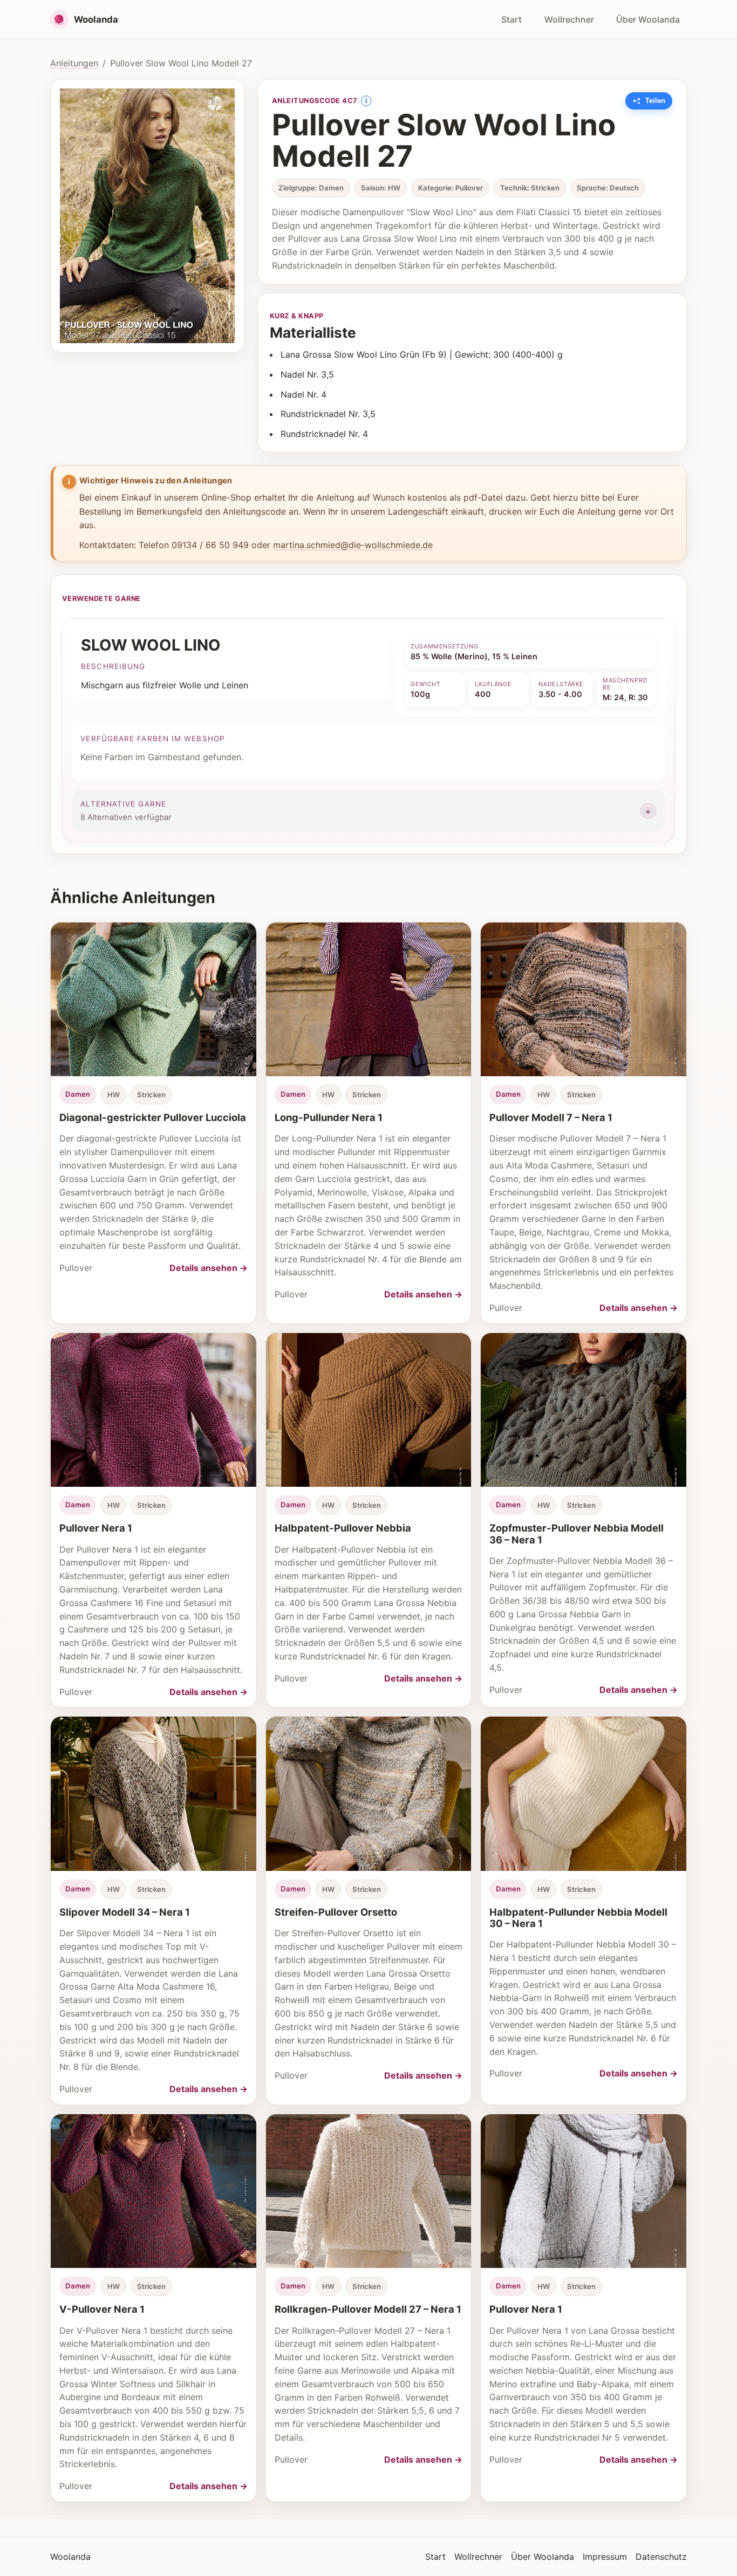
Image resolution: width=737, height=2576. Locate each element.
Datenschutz (661, 2557)
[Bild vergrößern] (147, 216)
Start (511, 19)
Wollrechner (569, 19)
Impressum (605, 2557)
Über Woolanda (648, 19)
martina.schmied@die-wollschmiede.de (353, 545)
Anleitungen (74, 63)
